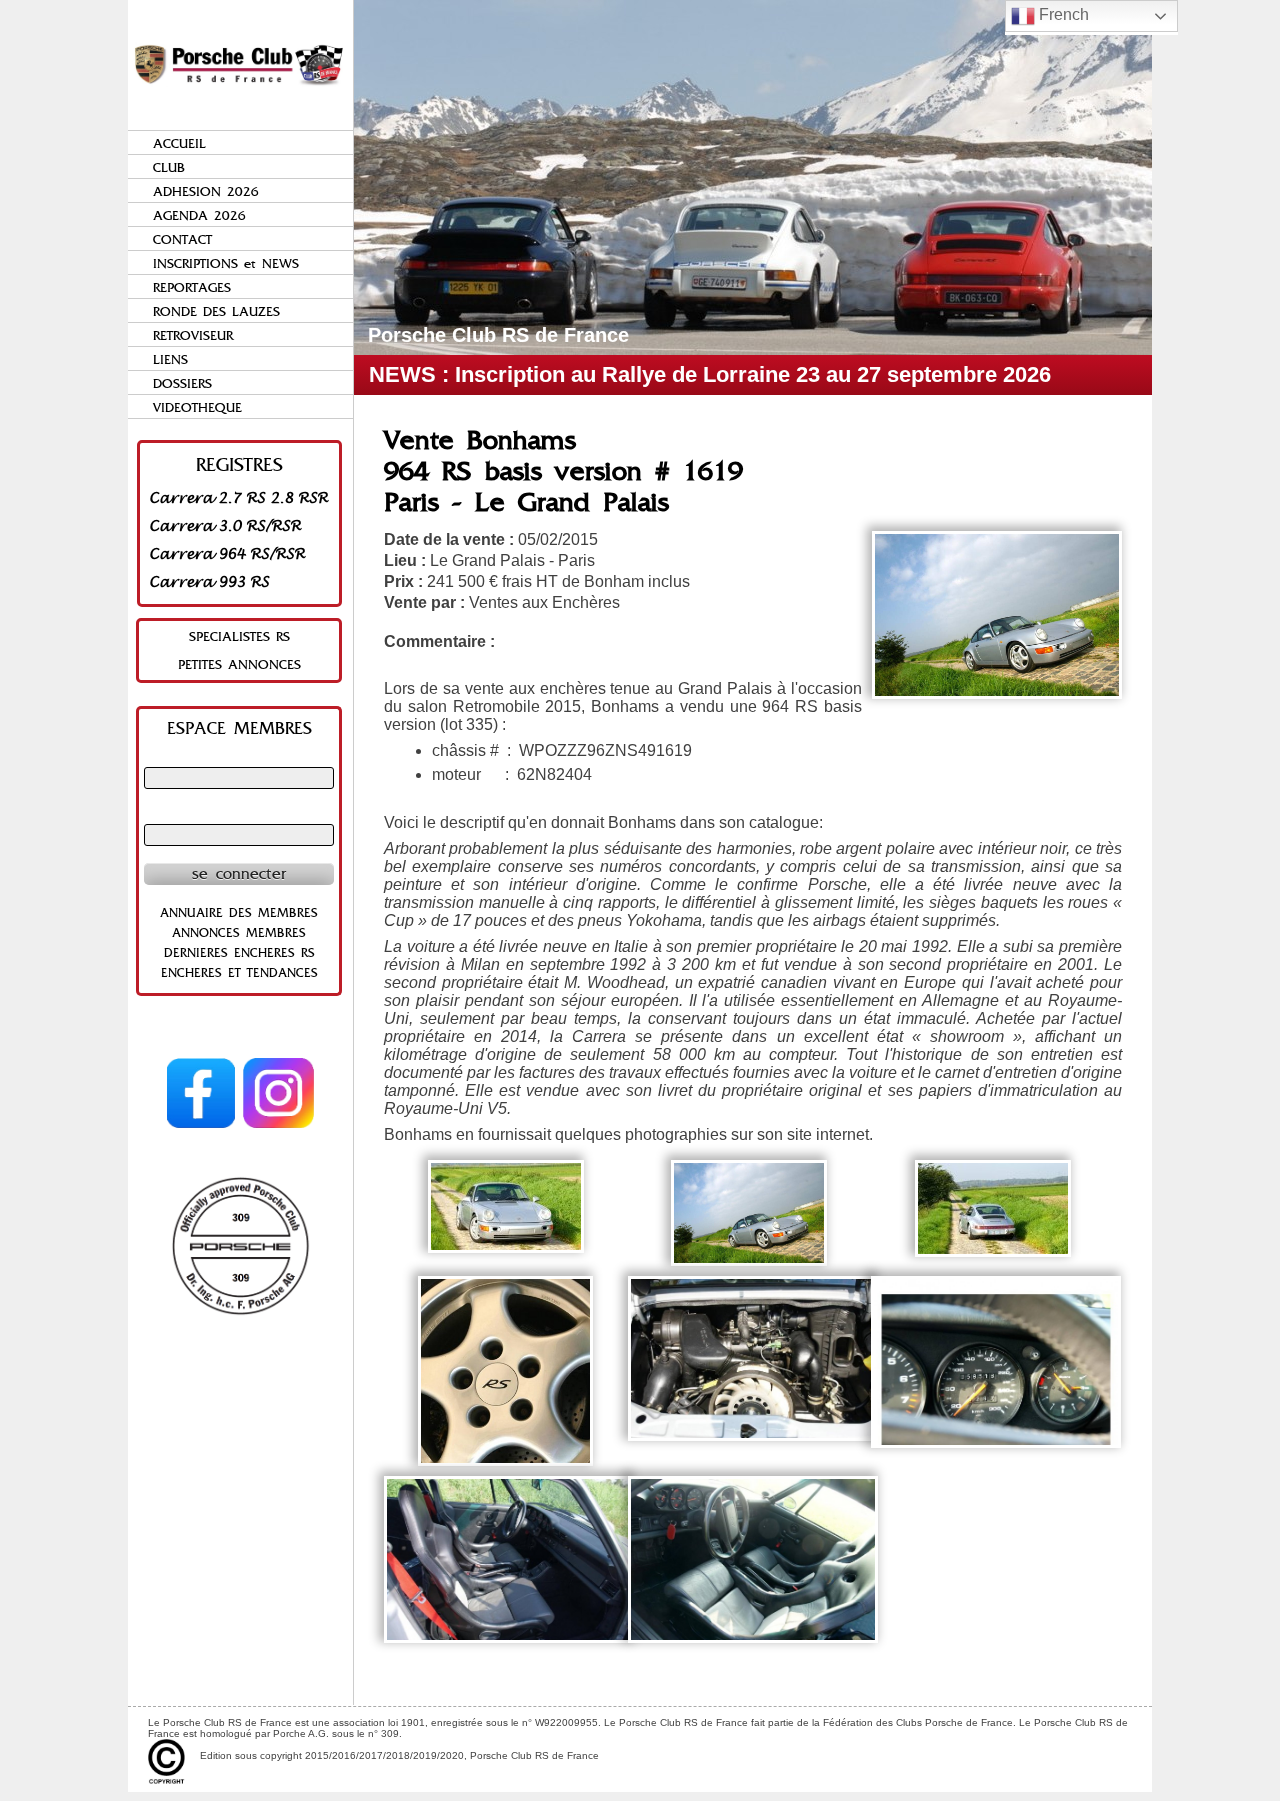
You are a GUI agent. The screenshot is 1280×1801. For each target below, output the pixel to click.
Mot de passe (239, 815)
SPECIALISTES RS (239, 636)
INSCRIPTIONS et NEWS (226, 263)
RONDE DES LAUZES (216, 311)
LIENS (170, 359)
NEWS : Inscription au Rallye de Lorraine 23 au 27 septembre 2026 (710, 374)
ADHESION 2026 (206, 191)
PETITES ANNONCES (239, 664)
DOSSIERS (182, 383)
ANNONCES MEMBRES (239, 933)
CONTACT (182, 239)
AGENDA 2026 (199, 215)
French (1062, 14)
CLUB (169, 167)
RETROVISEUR (193, 335)
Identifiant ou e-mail (239, 758)
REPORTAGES (192, 287)
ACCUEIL (179, 143)
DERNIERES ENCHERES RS (239, 953)
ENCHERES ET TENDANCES (239, 973)
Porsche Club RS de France (498, 335)
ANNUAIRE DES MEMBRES (239, 913)
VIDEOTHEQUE (197, 407)
